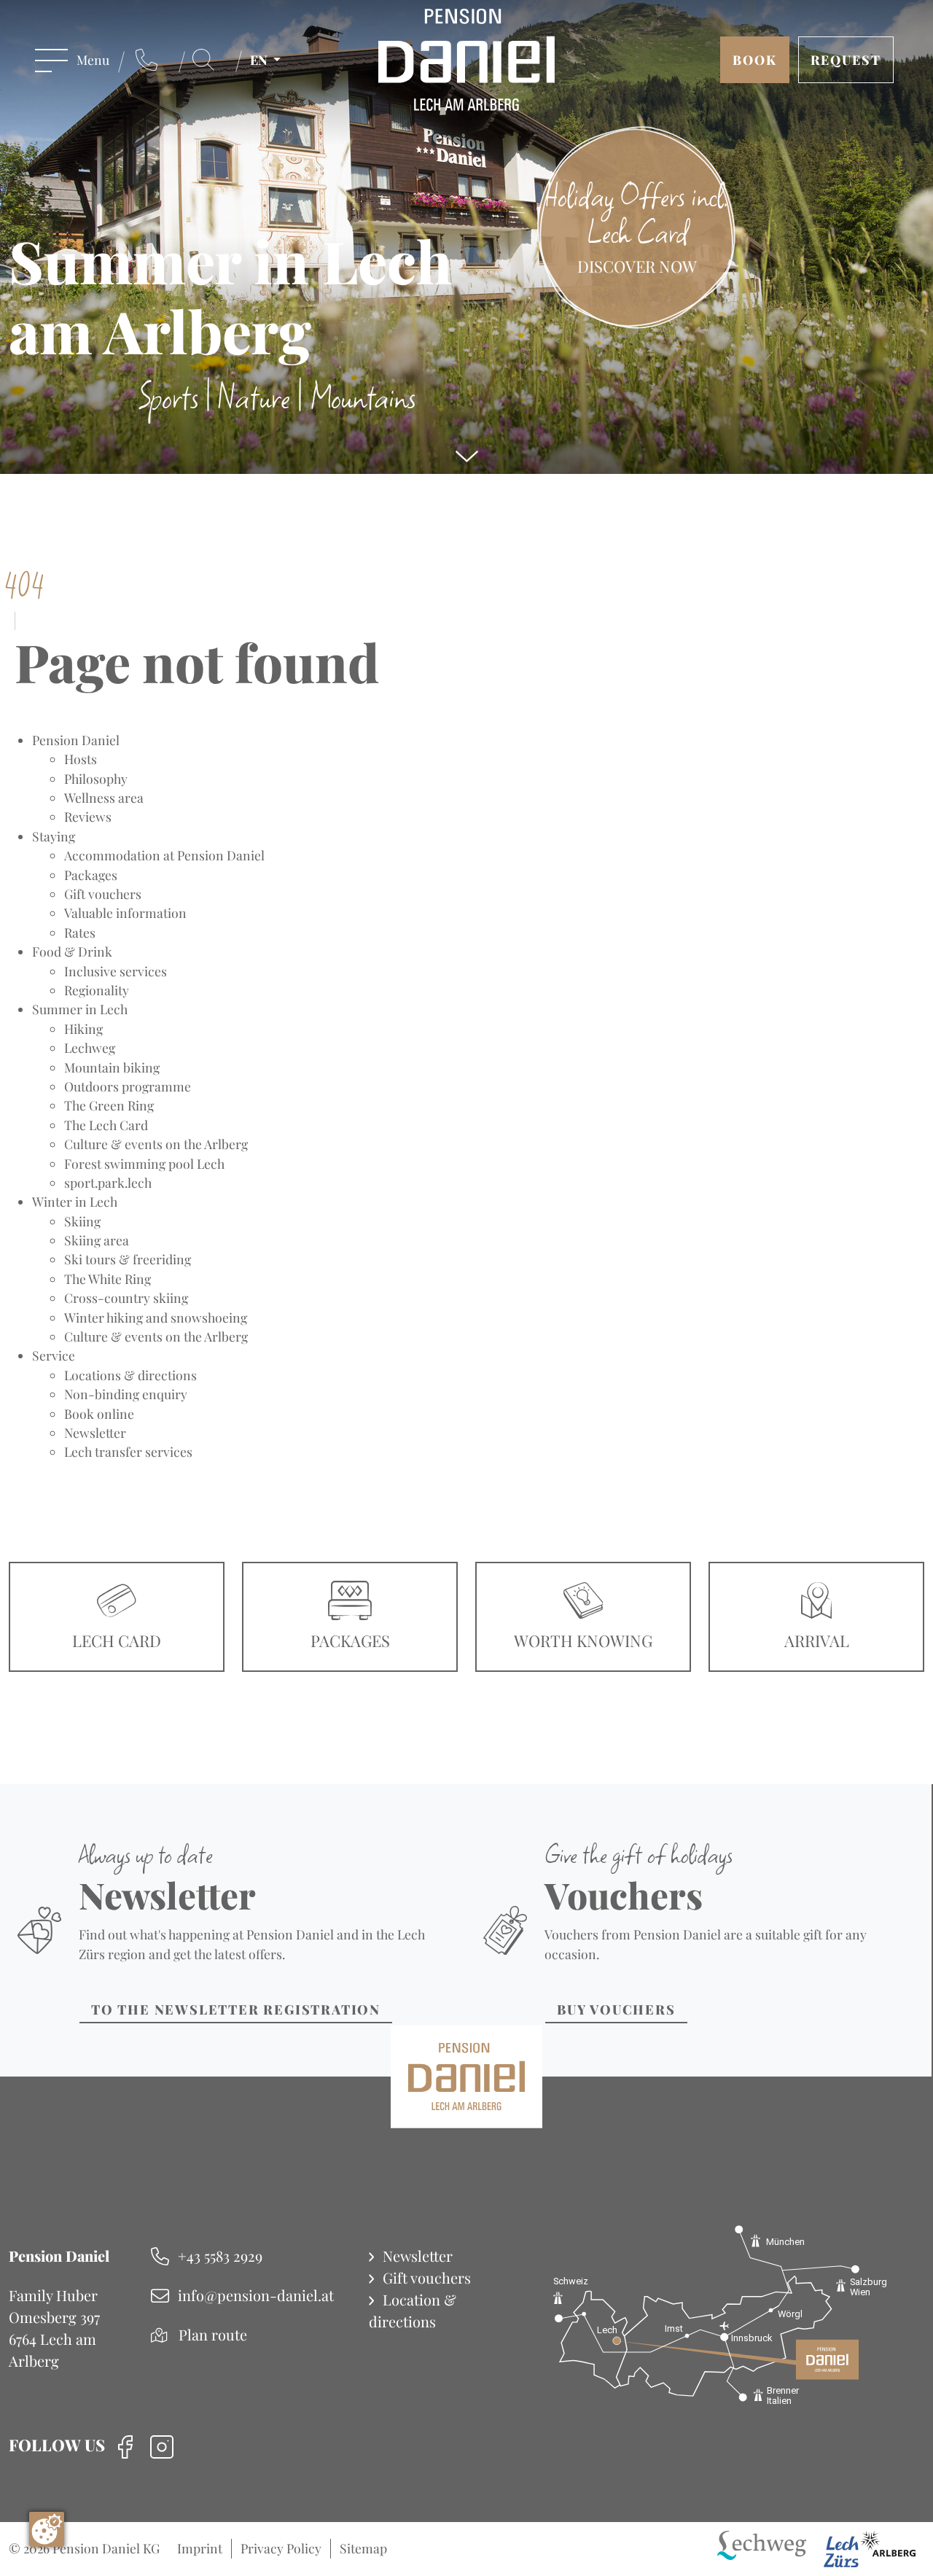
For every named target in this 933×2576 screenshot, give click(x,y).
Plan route (213, 2334)
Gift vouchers (427, 2277)
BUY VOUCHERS (616, 2009)
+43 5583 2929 (220, 2256)
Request (846, 59)
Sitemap (363, 2548)
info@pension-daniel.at (256, 2295)
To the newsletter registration (236, 2009)
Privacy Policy (281, 2548)
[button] (270, 60)
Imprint (200, 2548)
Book (755, 59)
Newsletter (418, 2256)
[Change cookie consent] (47, 2529)
